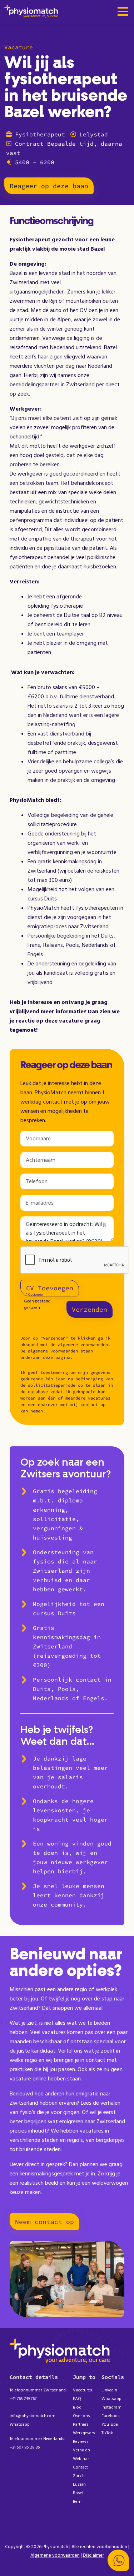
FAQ (77, 2399)
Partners (81, 2424)
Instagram (111, 2407)
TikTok (107, 2433)
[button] (118, 2560)
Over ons (81, 2416)
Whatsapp (20, 2424)
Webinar (81, 2459)
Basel (78, 2493)
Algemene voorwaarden (55, 2555)
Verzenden (90, 1309)
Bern (77, 2502)
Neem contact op (44, 2222)
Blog (77, 2407)
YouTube (110, 2424)
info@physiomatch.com (33, 2416)
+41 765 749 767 (23, 2399)
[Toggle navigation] (123, 12)
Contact (80, 2467)
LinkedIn (109, 2390)
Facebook (111, 2416)
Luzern (79, 2484)
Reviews (81, 2442)
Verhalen (81, 2450)
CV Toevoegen (50, 1288)
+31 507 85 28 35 (25, 2447)
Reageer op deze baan (49, 186)
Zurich (79, 2476)
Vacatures (83, 2390)
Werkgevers (84, 2433)
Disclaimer (93, 2555)
